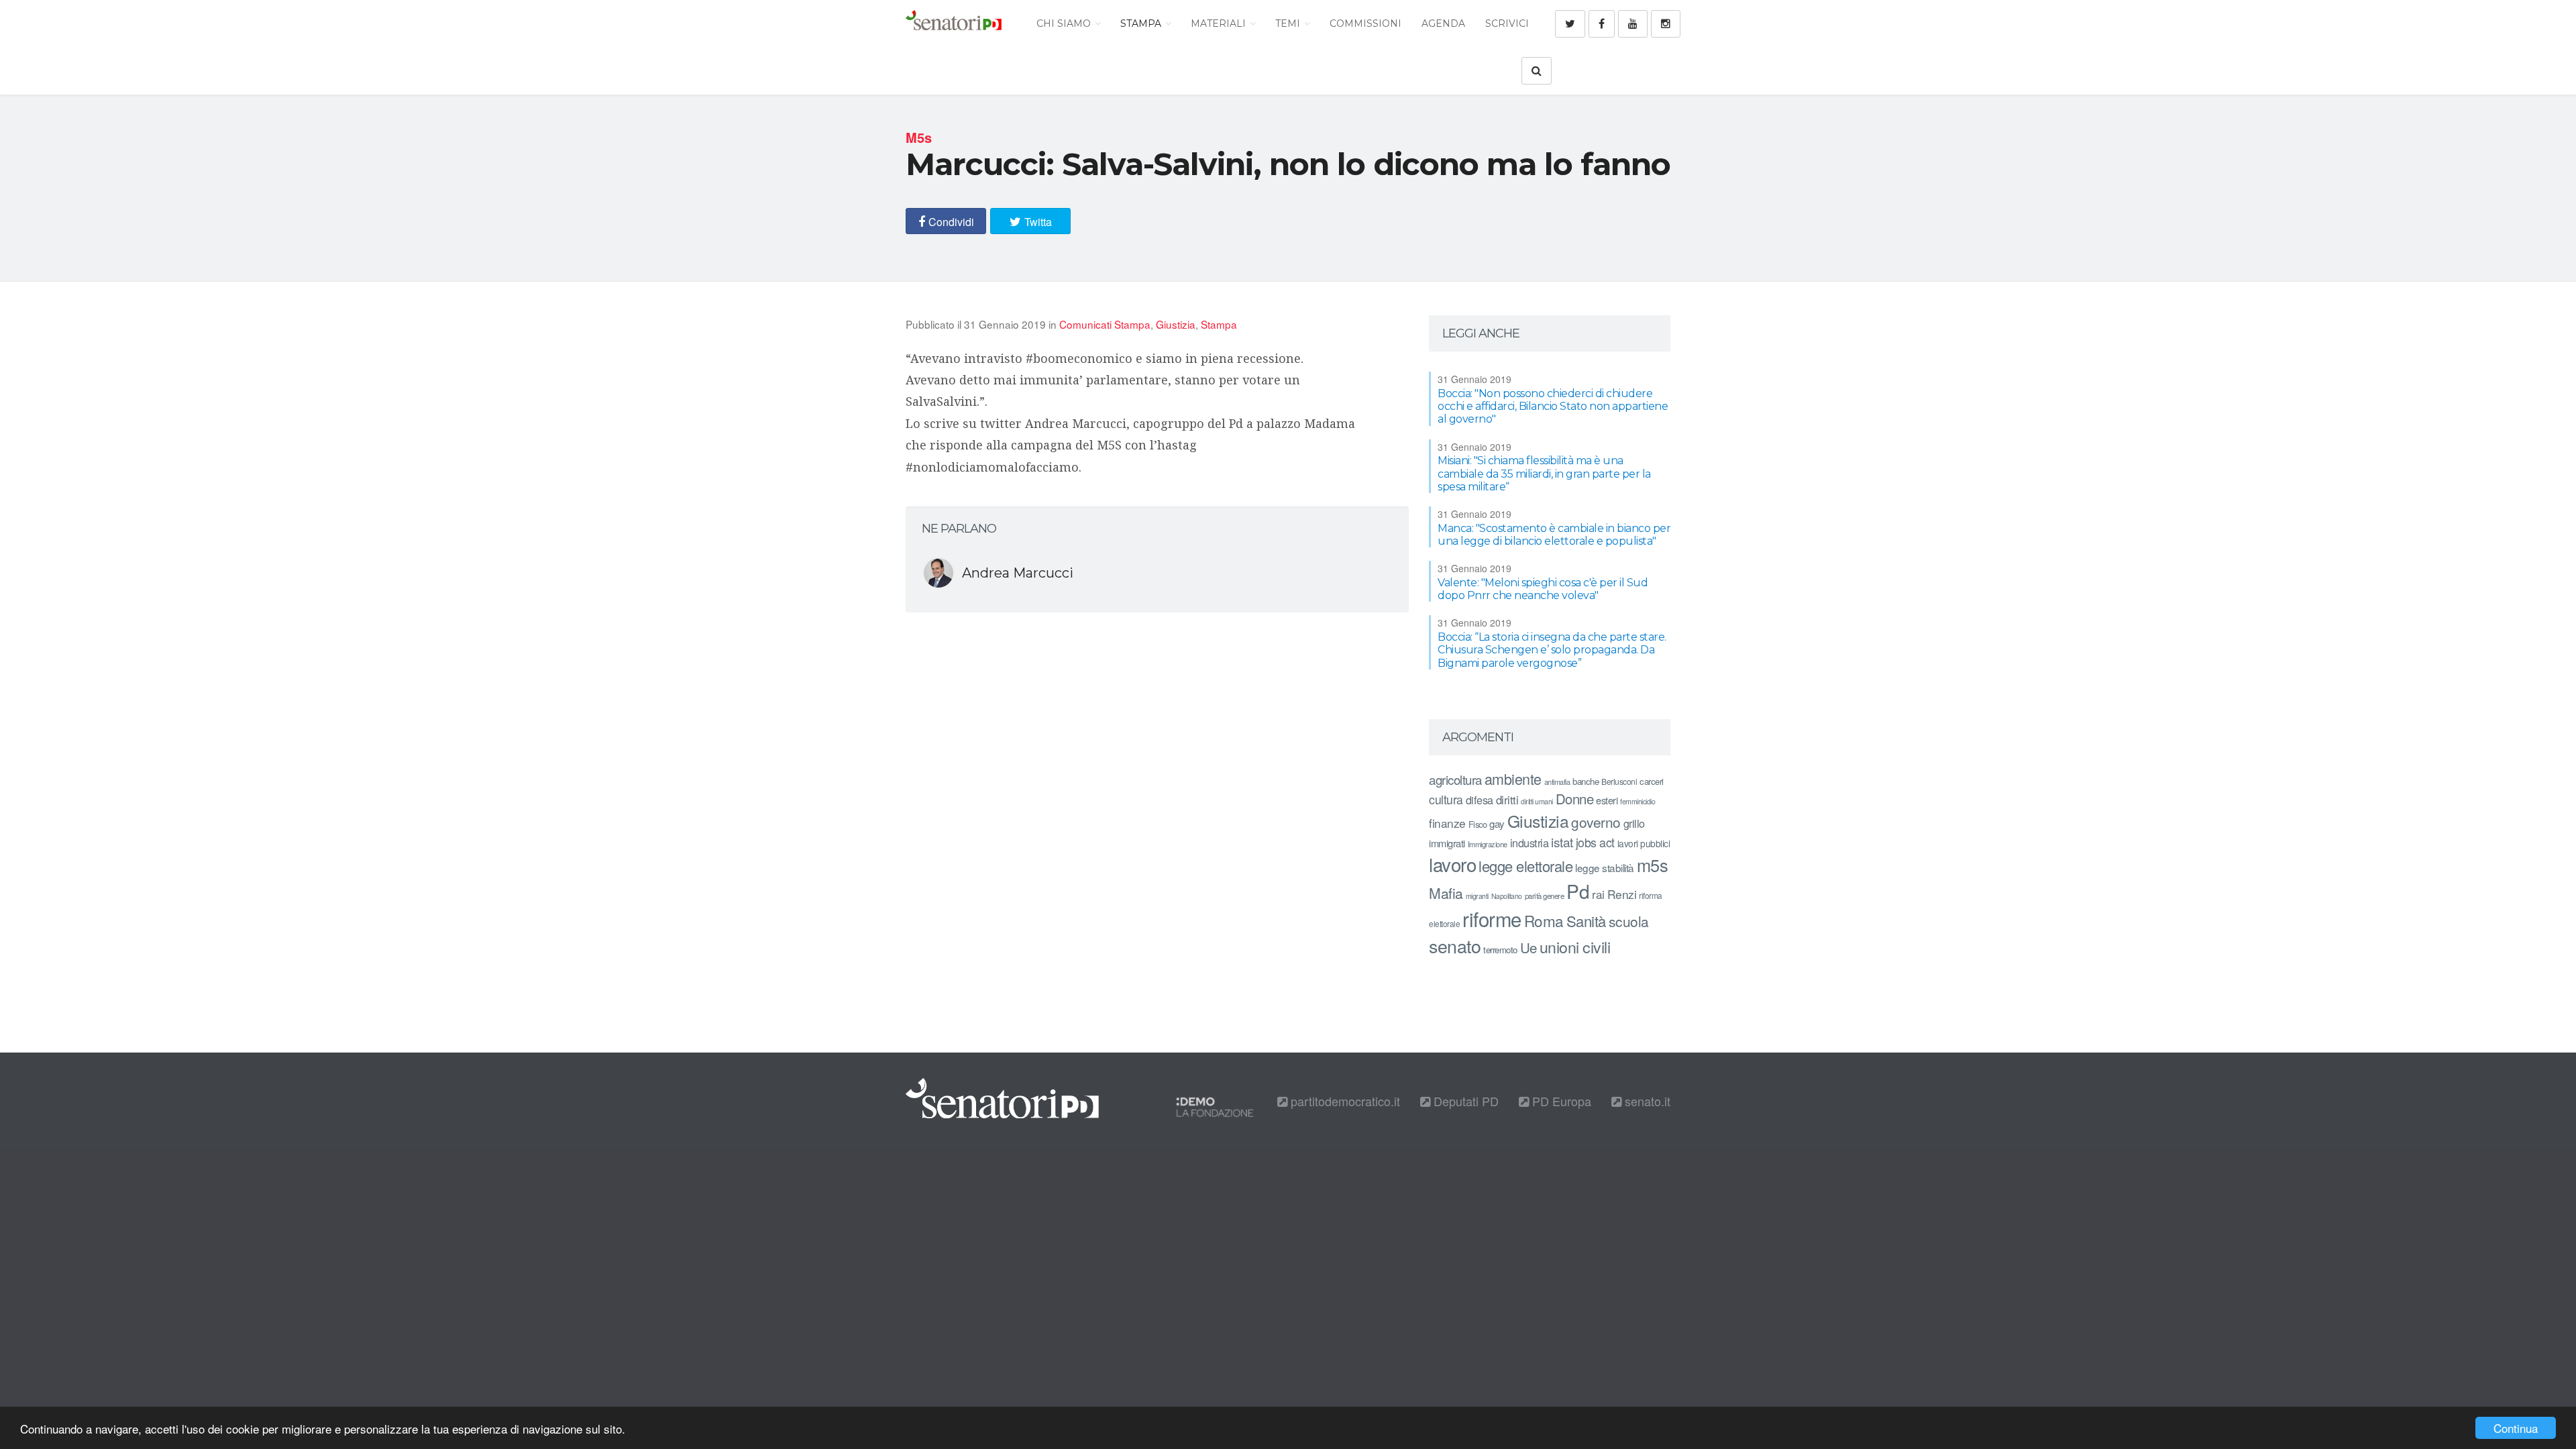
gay (1497, 823)
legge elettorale (1525, 866)
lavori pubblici (1644, 843)
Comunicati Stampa (1105, 324)
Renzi (1622, 894)
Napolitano (1507, 896)
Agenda (1443, 23)
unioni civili (1575, 947)
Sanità (1586, 921)
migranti (1477, 896)
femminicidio (1638, 801)
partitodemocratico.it (1344, 1101)
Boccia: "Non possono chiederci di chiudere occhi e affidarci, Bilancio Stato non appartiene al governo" (1553, 406)
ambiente (1513, 779)
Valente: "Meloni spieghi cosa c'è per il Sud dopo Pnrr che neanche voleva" (1543, 589)
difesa (1480, 800)
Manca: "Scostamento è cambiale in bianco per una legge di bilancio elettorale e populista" (1554, 535)
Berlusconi (1619, 781)
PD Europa (1560, 1101)
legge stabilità (1605, 867)
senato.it (1646, 1101)
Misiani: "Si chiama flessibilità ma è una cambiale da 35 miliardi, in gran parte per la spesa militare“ (1544, 473)
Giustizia (1176, 324)
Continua (2516, 1428)
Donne (1575, 799)
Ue (1528, 947)
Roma (1544, 920)
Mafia (1446, 893)
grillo (1634, 823)
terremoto (1500, 950)
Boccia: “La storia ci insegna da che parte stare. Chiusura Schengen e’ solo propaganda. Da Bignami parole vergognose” (1552, 650)
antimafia (1557, 782)
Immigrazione (1488, 844)
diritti (1507, 800)
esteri (1607, 800)
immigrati (1447, 843)
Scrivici (1507, 23)
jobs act (1595, 842)
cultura (1446, 799)
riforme (1492, 918)
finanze (1447, 823)
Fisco (1478, 824)
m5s (1653, 865)
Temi (1289, 23)
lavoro (1452, 864)
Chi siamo (1065, 23)
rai (1598, 894)
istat (1562, 842)
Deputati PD (1464, 1101)
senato (1455, 946)
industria (1529, 843)
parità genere (1545, 896)
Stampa (1142, 23)
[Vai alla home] (954, 23)
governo (1596, 822)
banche (1586, 781)
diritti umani (1537, 801)
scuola (1629, 921)
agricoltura (1455, 779)
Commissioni (1365, 23)
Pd (1578, 891)
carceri (1652, 781)
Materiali (1220, 23)
